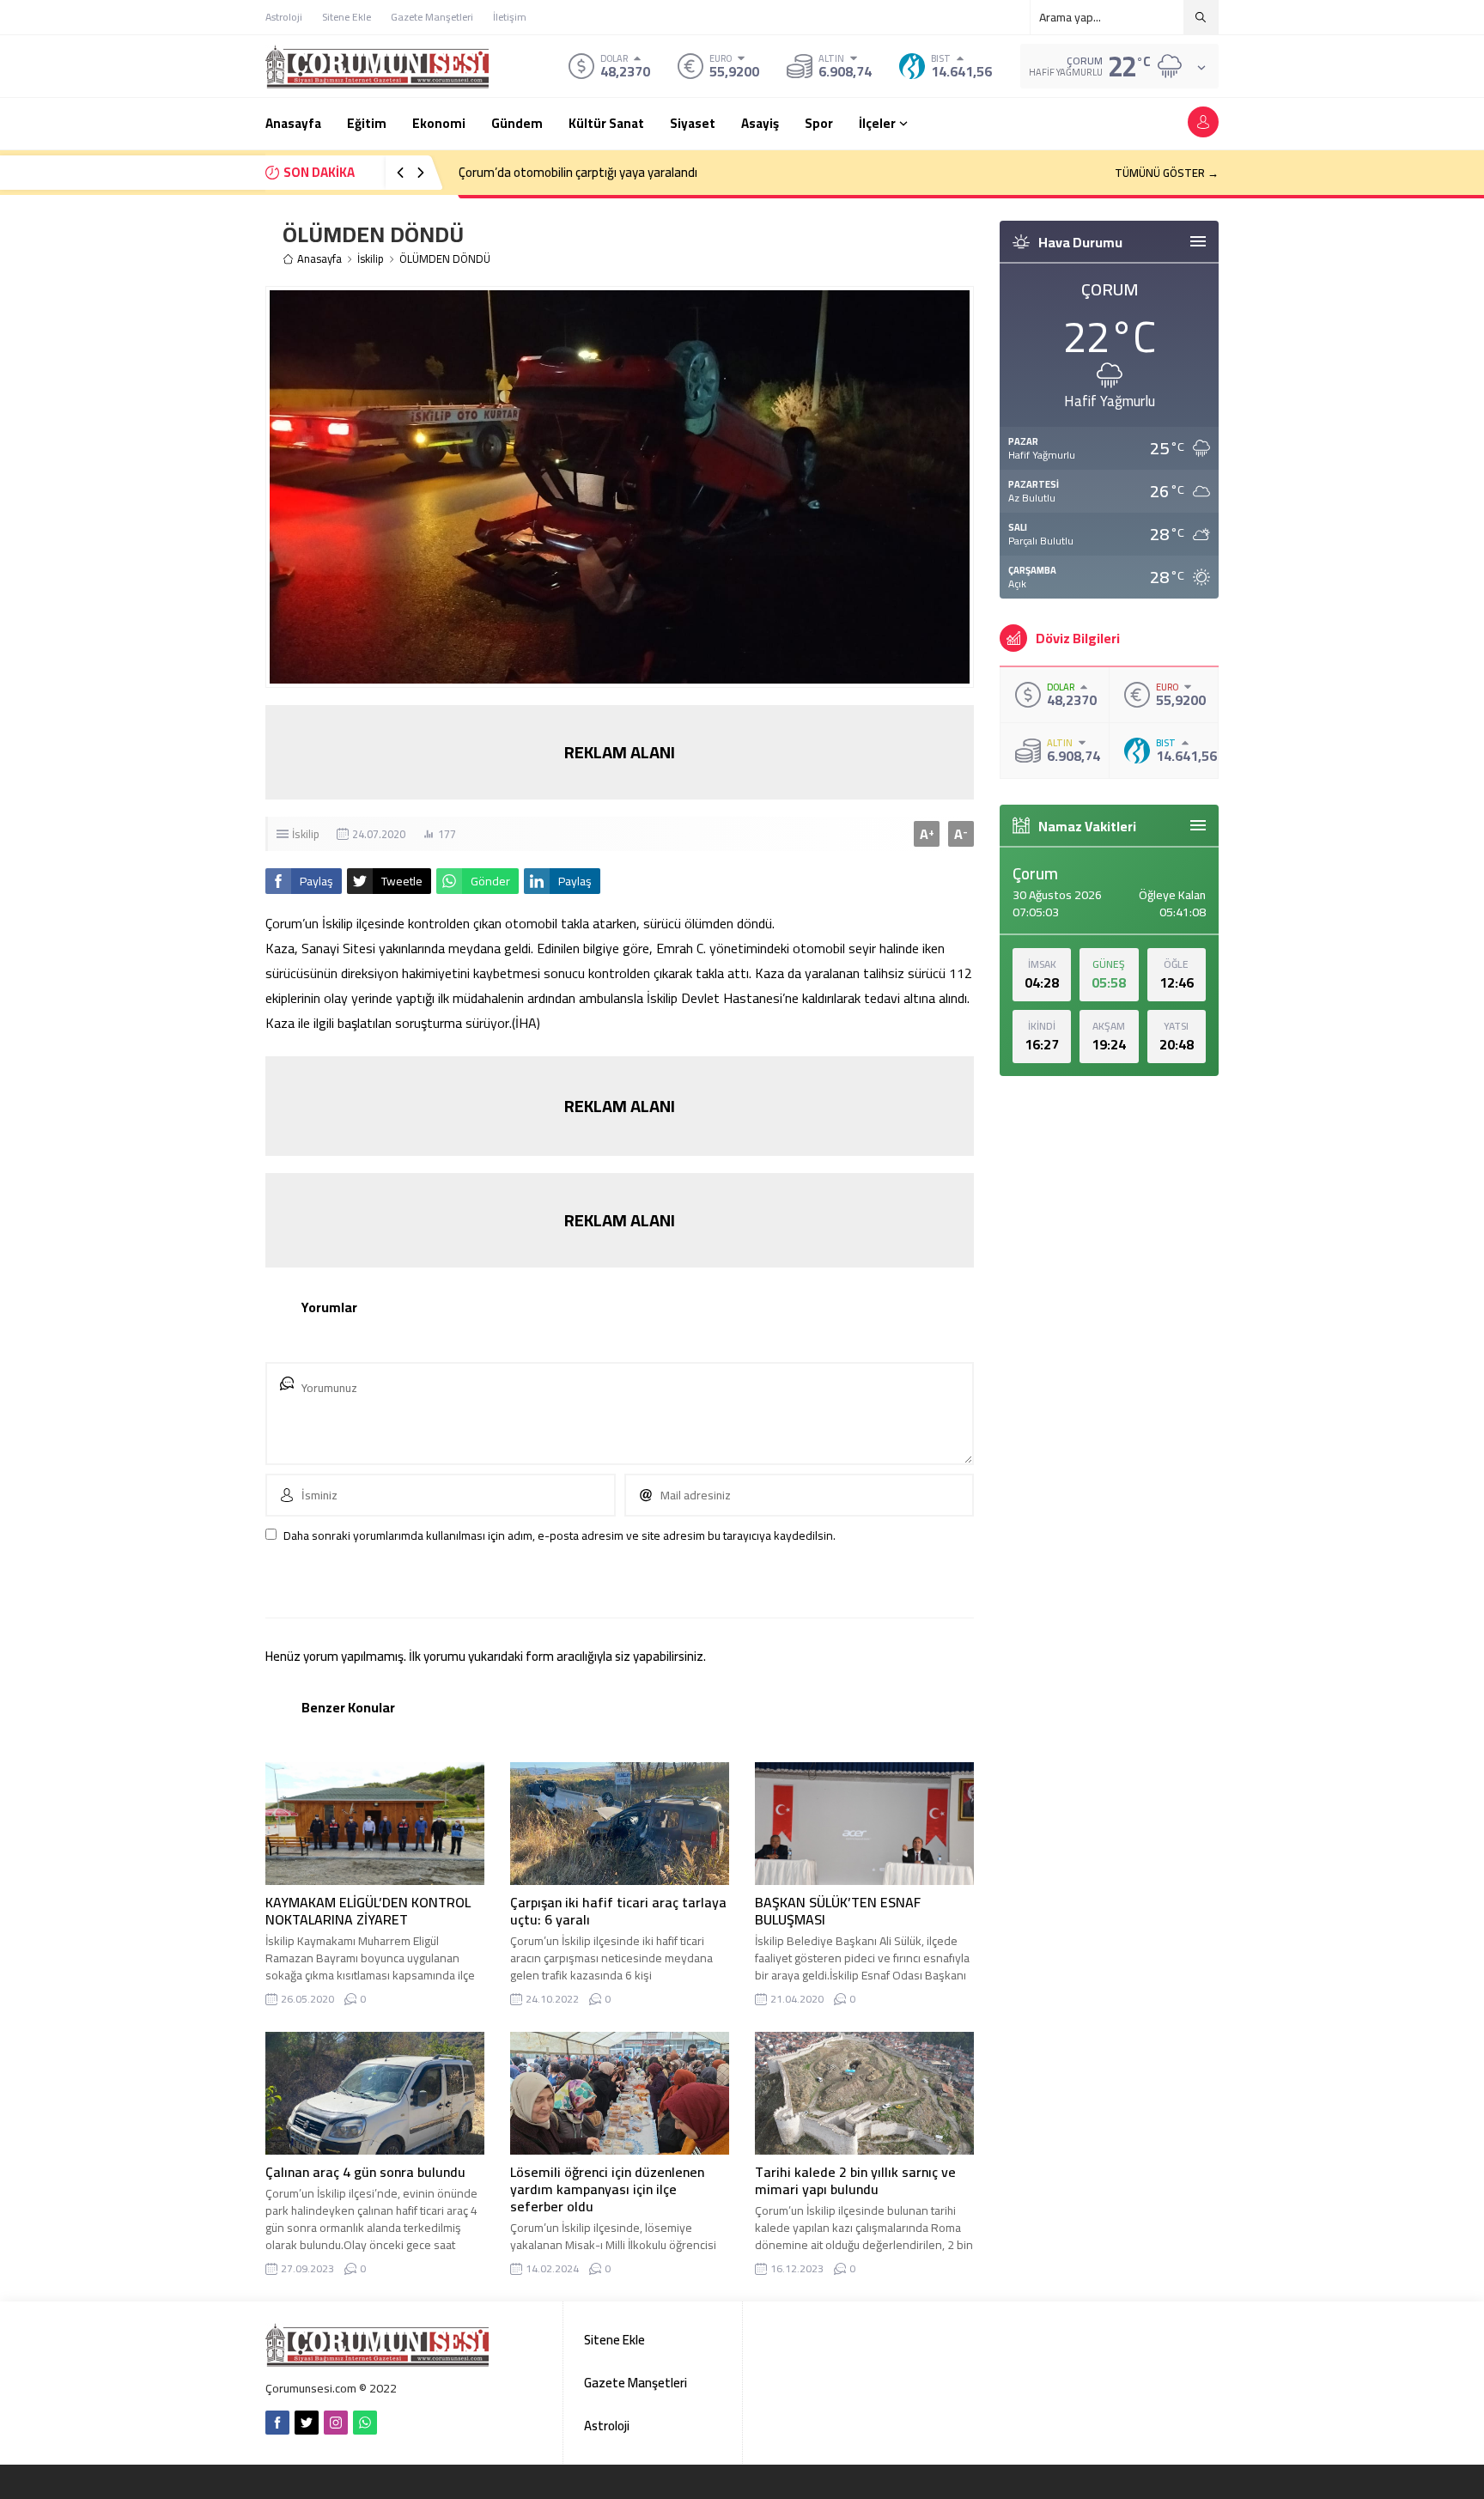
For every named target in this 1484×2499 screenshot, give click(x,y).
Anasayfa (319, 259)
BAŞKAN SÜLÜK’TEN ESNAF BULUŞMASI (838, 1911)
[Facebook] (277, 2423)
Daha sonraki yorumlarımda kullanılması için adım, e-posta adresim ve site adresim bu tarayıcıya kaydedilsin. (560, 1535)
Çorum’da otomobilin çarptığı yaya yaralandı (578, 172)
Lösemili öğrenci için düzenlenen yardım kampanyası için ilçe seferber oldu (607, 2189)
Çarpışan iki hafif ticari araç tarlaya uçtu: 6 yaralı (618, 1911)
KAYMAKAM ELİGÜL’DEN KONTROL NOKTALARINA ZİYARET (368, 1911)
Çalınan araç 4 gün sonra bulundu (365, 2172)
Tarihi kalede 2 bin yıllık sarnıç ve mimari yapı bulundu (855, 2180)
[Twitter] (307, 2423)
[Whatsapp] (365, 2423)
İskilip (371, 259)
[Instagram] (336, 2423)
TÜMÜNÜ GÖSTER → (1167, 173)
